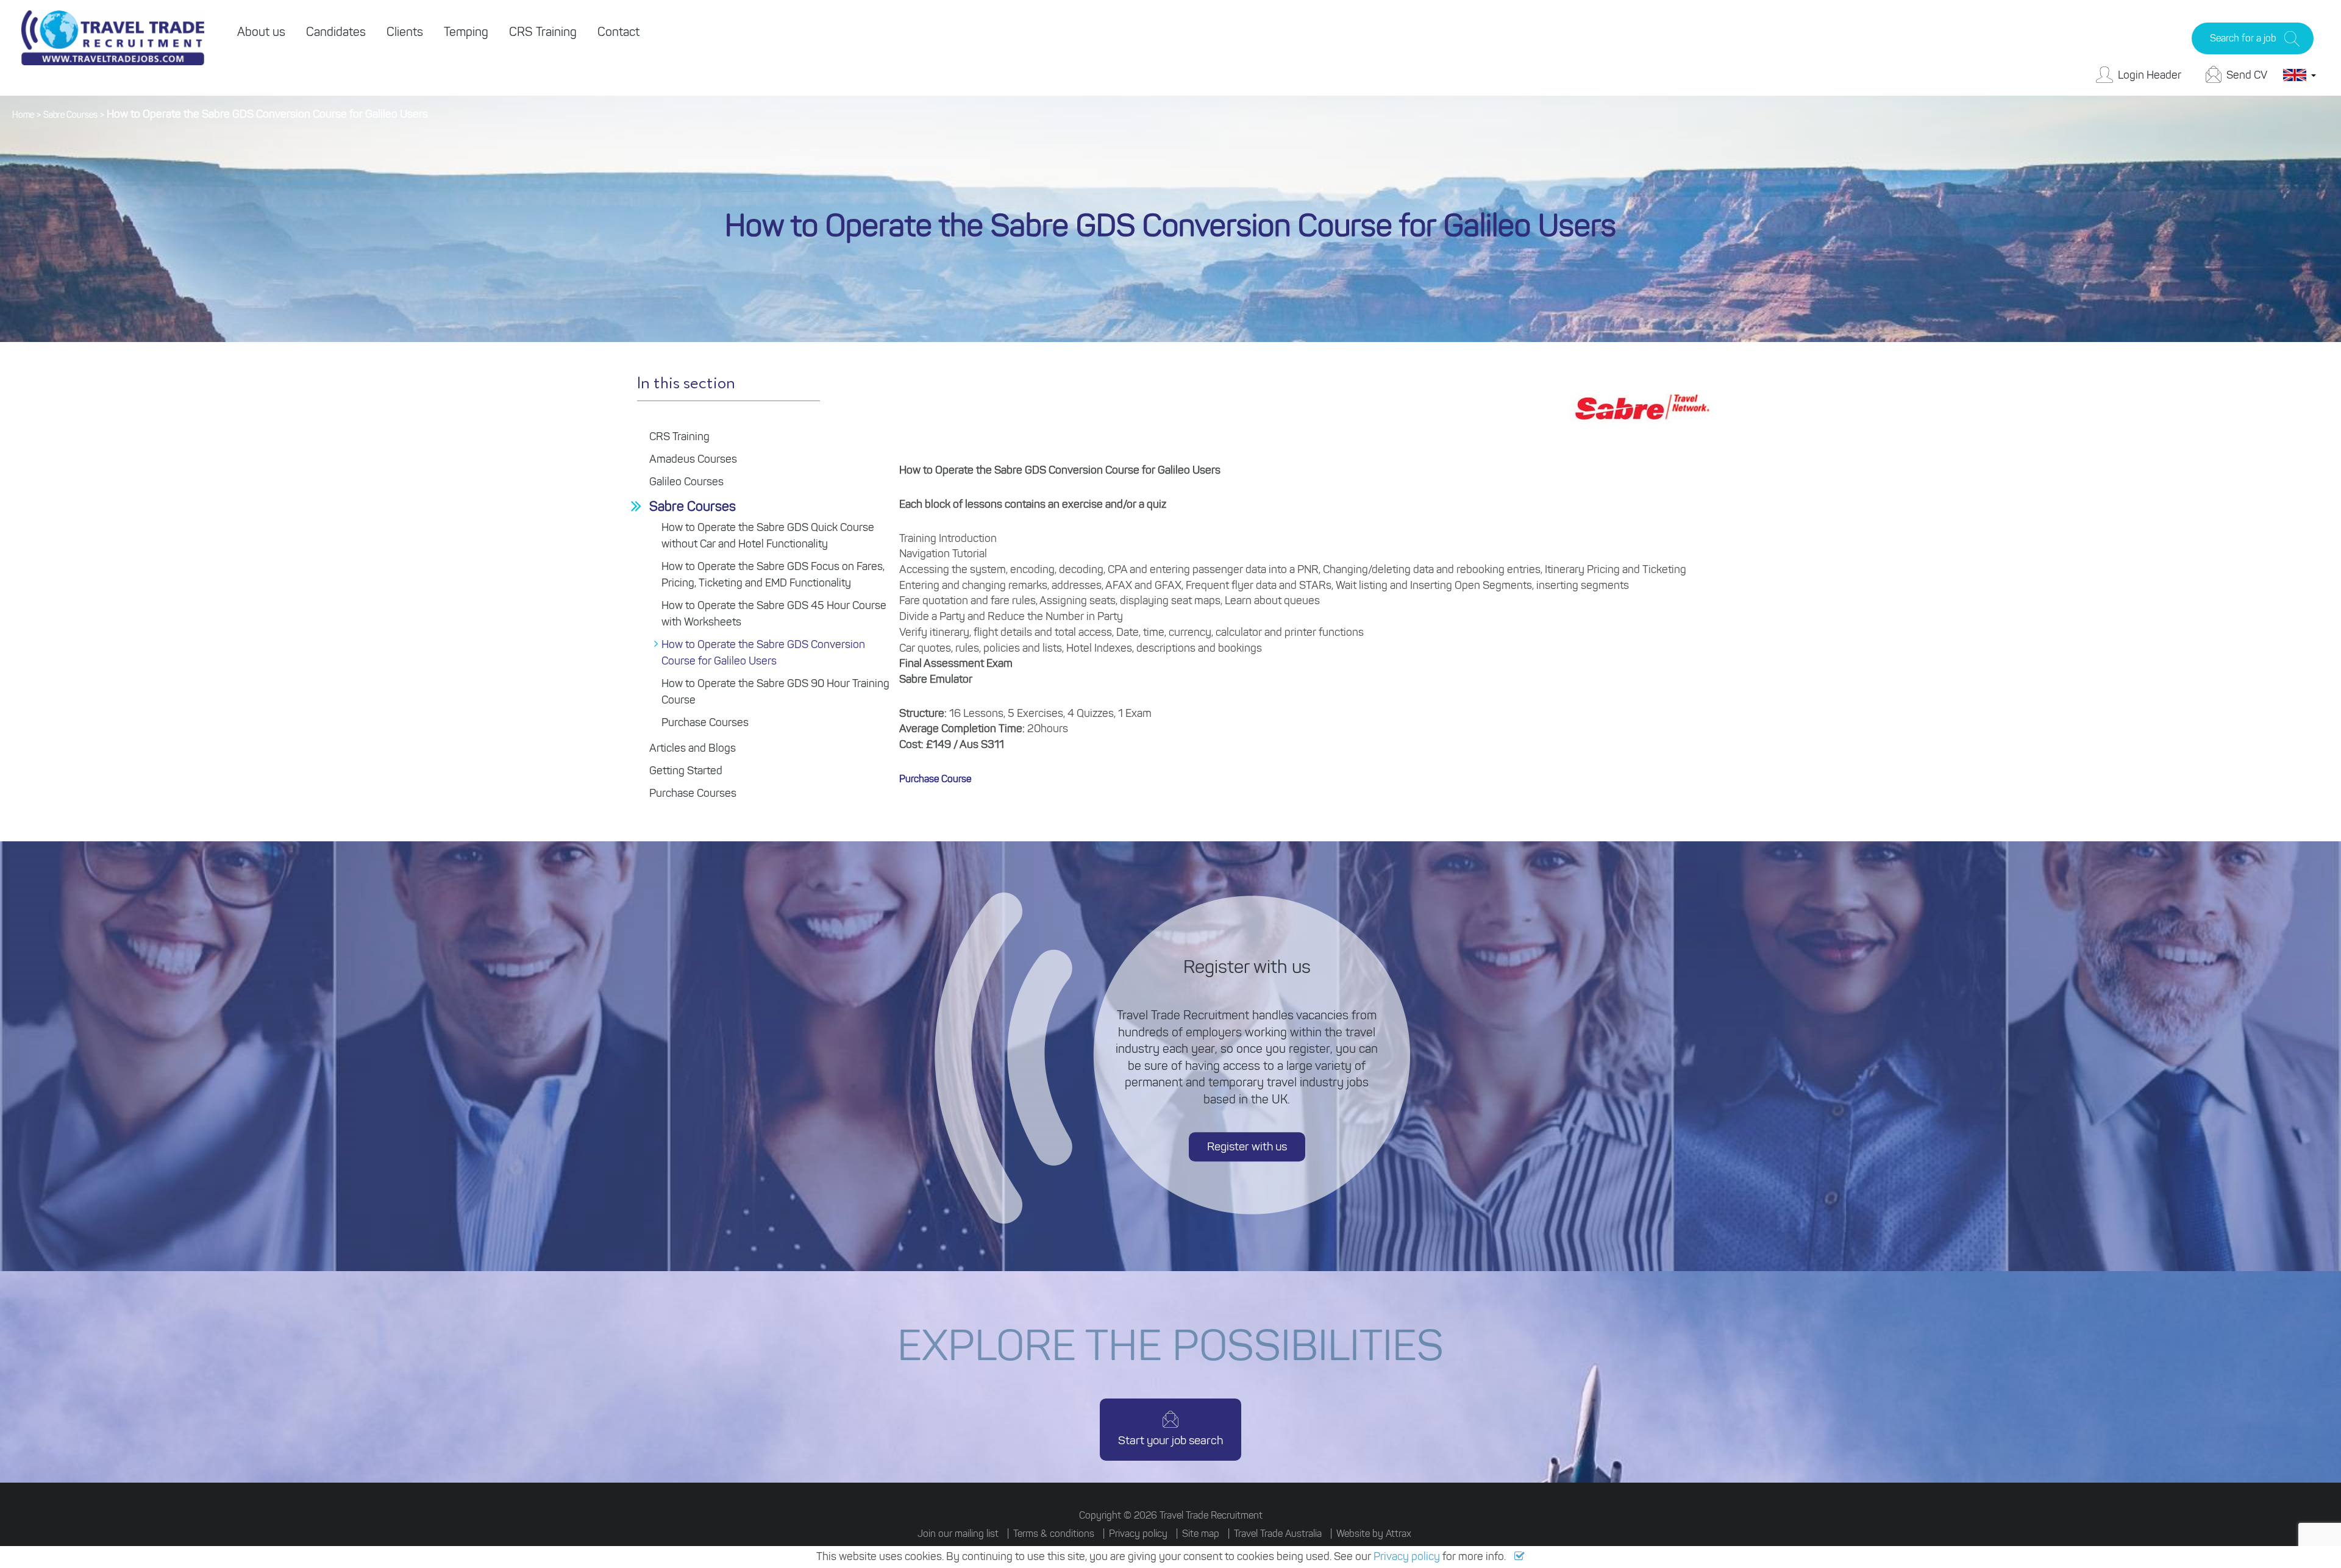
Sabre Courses (70, 115)
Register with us (1247, 1147)
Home (23, 115)
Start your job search (1170, 1440)
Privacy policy (1407, 1556)
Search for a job (2243, 38)
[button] (1520, 1556)
